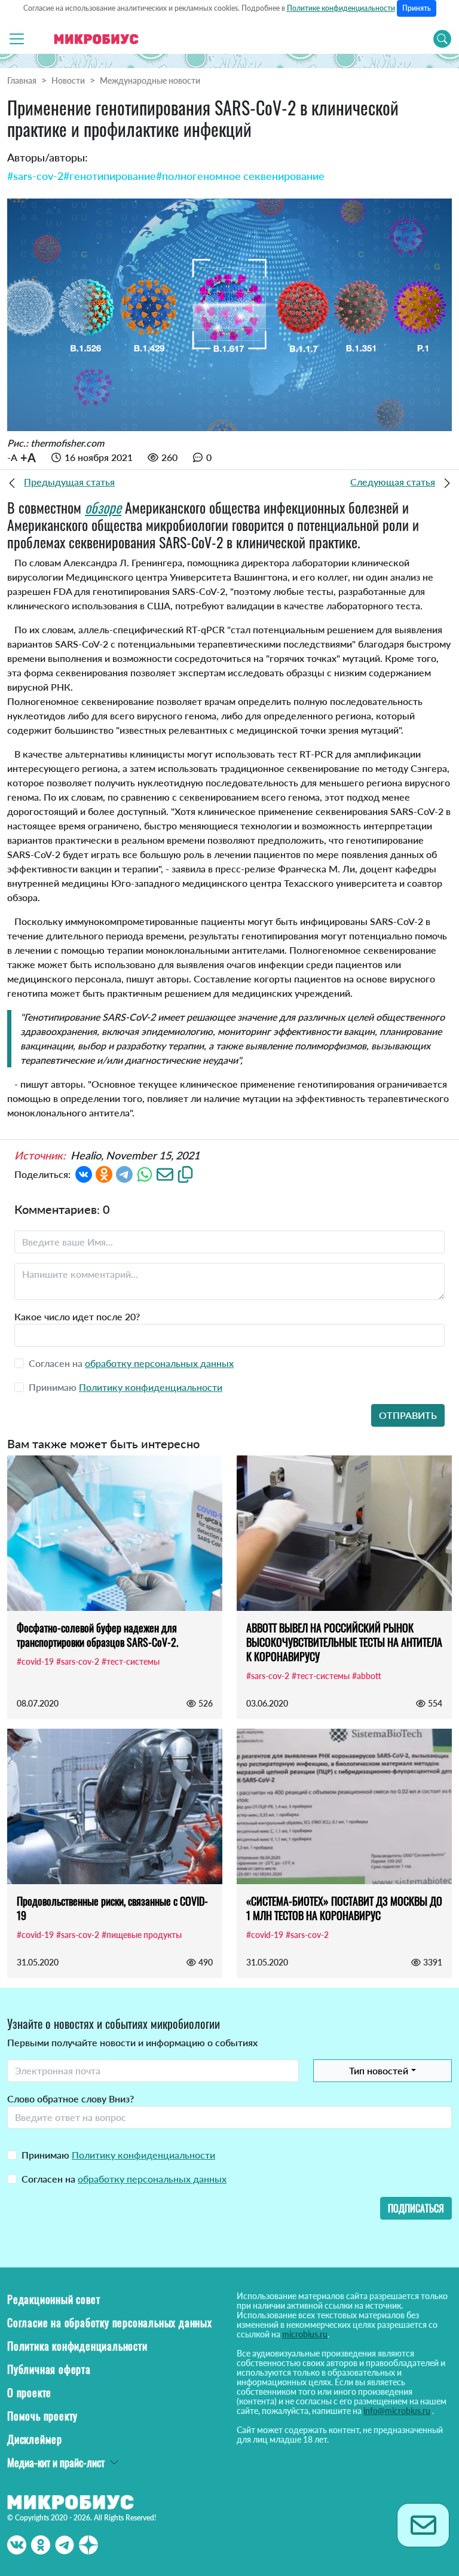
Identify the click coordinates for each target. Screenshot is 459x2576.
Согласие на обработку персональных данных (110, 2322)
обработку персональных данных (159, 1363)
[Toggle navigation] (17, 39)
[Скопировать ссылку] (185, 1173)
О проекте (29, 2392)
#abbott (367, 1676)
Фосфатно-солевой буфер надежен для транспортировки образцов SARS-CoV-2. (97, 1635)
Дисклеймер (35, 2439)
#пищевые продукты (142, 1935)
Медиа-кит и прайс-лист (56, 2462)
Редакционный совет (53, 2299)
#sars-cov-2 (35, 176)
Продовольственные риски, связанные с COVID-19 (112, 1908)
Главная (22, 80)
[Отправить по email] (165, 1173)
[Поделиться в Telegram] (124, 1173)
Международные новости (150, 80)
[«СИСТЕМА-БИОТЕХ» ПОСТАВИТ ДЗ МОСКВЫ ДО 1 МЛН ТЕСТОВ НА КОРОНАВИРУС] (344, 1806)
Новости (68, 80)
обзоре (103, 507)
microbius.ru (305, 2334)
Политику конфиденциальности (151, 1387)
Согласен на (124, 2179)
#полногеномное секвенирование (240, 176)
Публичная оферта (49, 2369)
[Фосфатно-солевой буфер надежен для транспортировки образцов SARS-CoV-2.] (115, 1533)
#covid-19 (35, 1661)
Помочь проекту (42, 2416)
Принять (417, 8)
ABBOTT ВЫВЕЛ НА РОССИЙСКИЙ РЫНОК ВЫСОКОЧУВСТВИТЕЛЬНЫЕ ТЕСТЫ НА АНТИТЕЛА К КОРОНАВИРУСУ (344, 1642)
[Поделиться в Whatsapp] (145, 1173)
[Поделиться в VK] (84, 1173)
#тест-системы (131, 1661)
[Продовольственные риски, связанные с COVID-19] (115, 1806)
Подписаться (416, 2208)
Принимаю (118, 2155)
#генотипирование (110, 176)
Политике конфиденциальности (341, 8)
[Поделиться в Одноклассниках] (104, 1173)
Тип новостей (379, 2070)
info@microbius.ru (397, 2411)
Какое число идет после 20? (77, 1316)
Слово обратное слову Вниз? (71, 2099)
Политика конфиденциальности (77, 2346)
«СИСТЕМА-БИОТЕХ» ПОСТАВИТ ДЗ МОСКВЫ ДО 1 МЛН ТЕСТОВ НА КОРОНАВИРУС (344, 1908)
